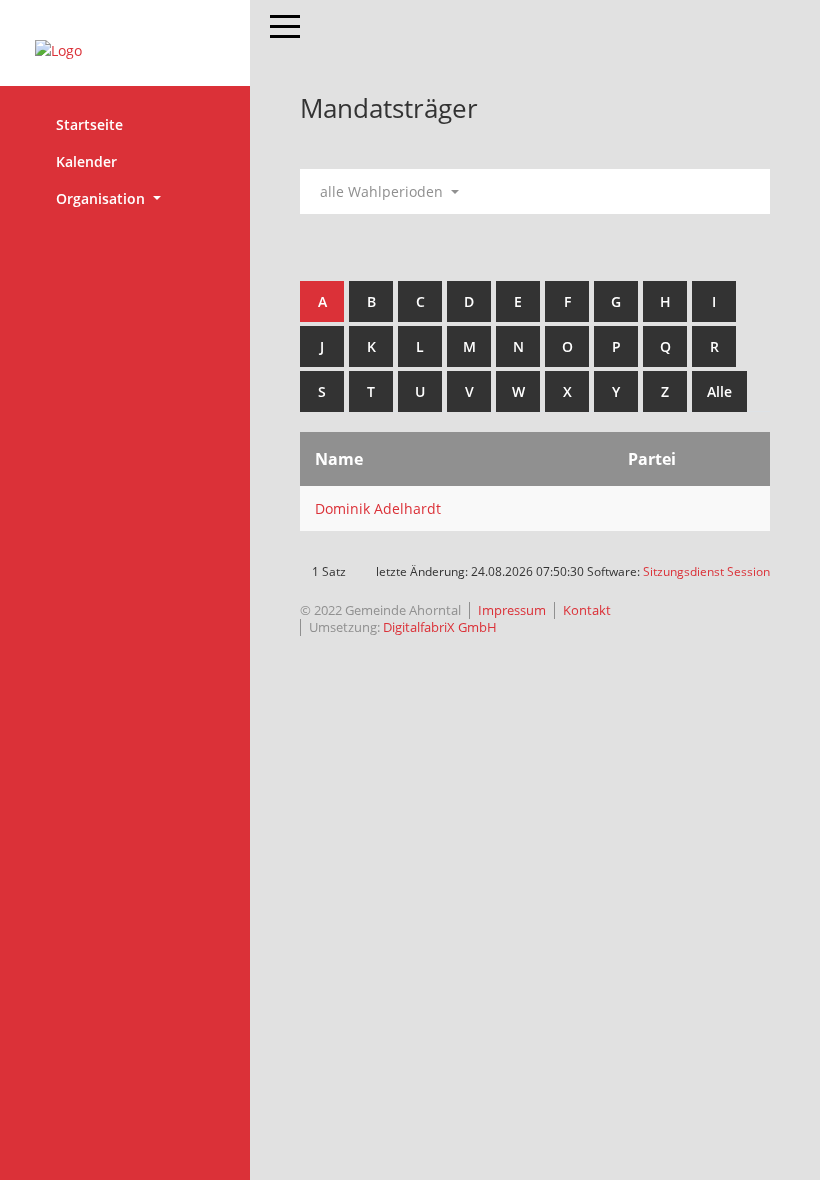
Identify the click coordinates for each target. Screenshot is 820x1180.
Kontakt (587, 610)
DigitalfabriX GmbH (440, 627)
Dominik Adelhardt (378, 508)
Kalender (86, 161)
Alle (719, 391)
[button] (125, 198)
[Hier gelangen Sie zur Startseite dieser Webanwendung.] (125, 50)
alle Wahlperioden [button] (383, 191)
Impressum (512, 610)
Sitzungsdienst (706, 571)
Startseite (89, 124)
